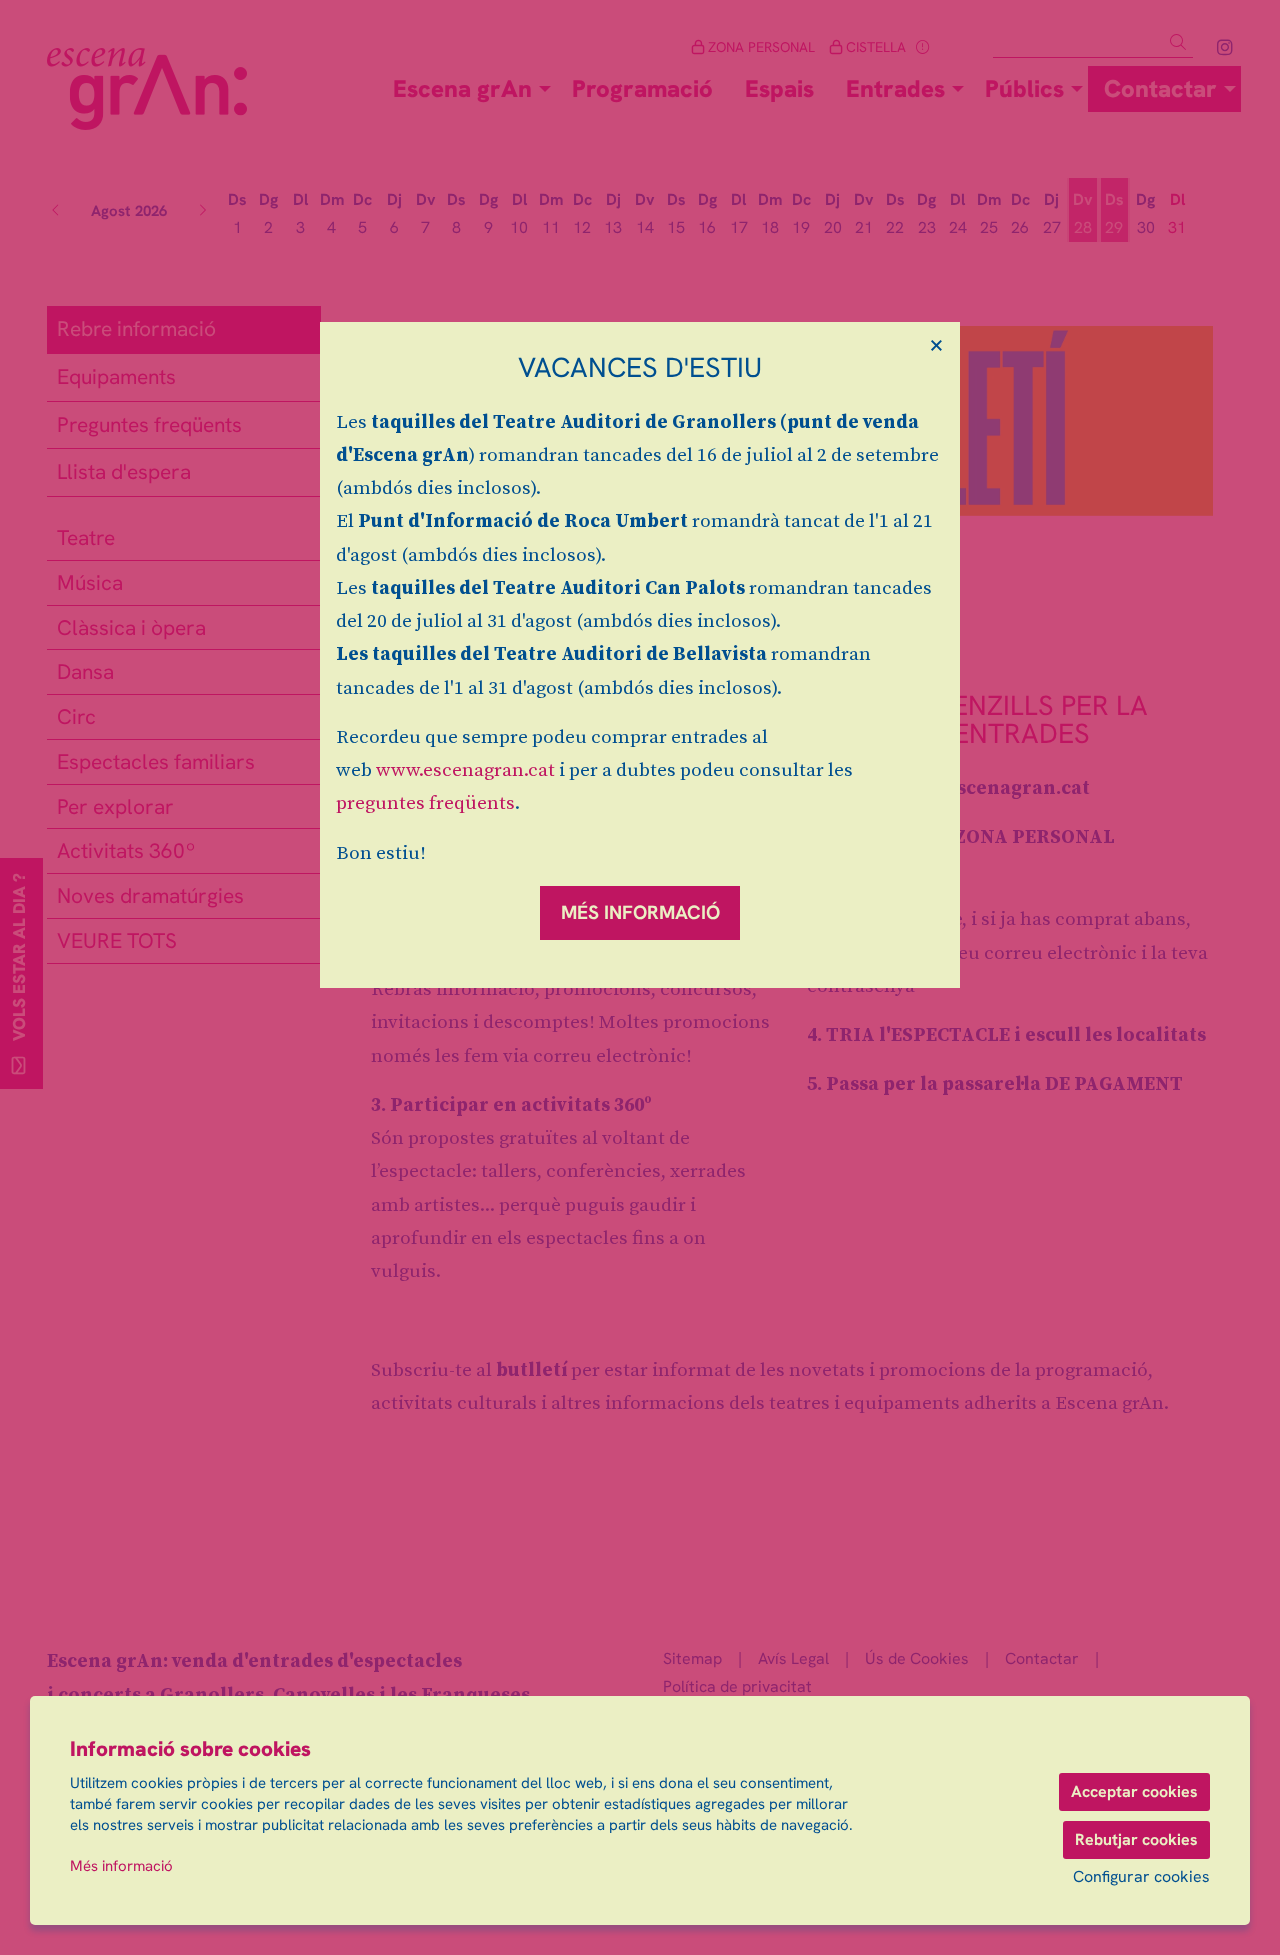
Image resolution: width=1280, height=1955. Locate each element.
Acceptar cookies (1134, 1791)
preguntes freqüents (425, 803)
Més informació (121, 1866)
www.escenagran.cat (465, 770)
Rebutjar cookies (1136, 1839)
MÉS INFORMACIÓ (640, 912)
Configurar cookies (1141, 1877)
